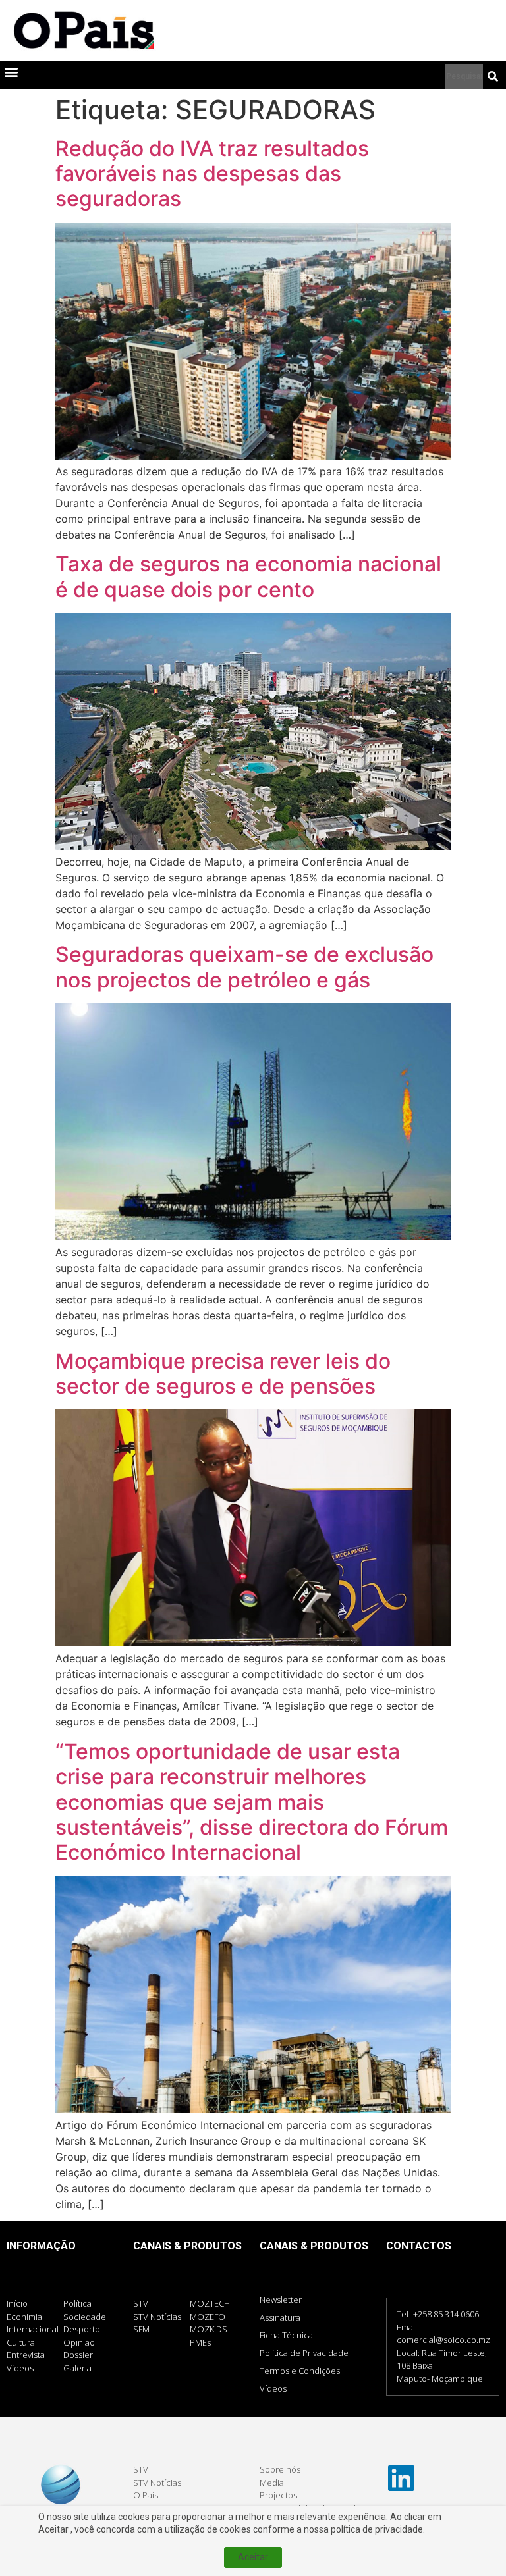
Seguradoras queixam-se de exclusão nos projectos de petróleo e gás (244, 967)
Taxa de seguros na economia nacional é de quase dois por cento (248, 576)
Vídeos (273, 2388)
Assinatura (280, 2317)
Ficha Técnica (286, 2335)
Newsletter (281, 2300)
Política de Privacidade (304, 2353)
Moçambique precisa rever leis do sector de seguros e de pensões (223, 1374)
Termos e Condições (300, 2371)
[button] (11, 72)
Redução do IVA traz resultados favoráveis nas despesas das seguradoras (212, 174)
